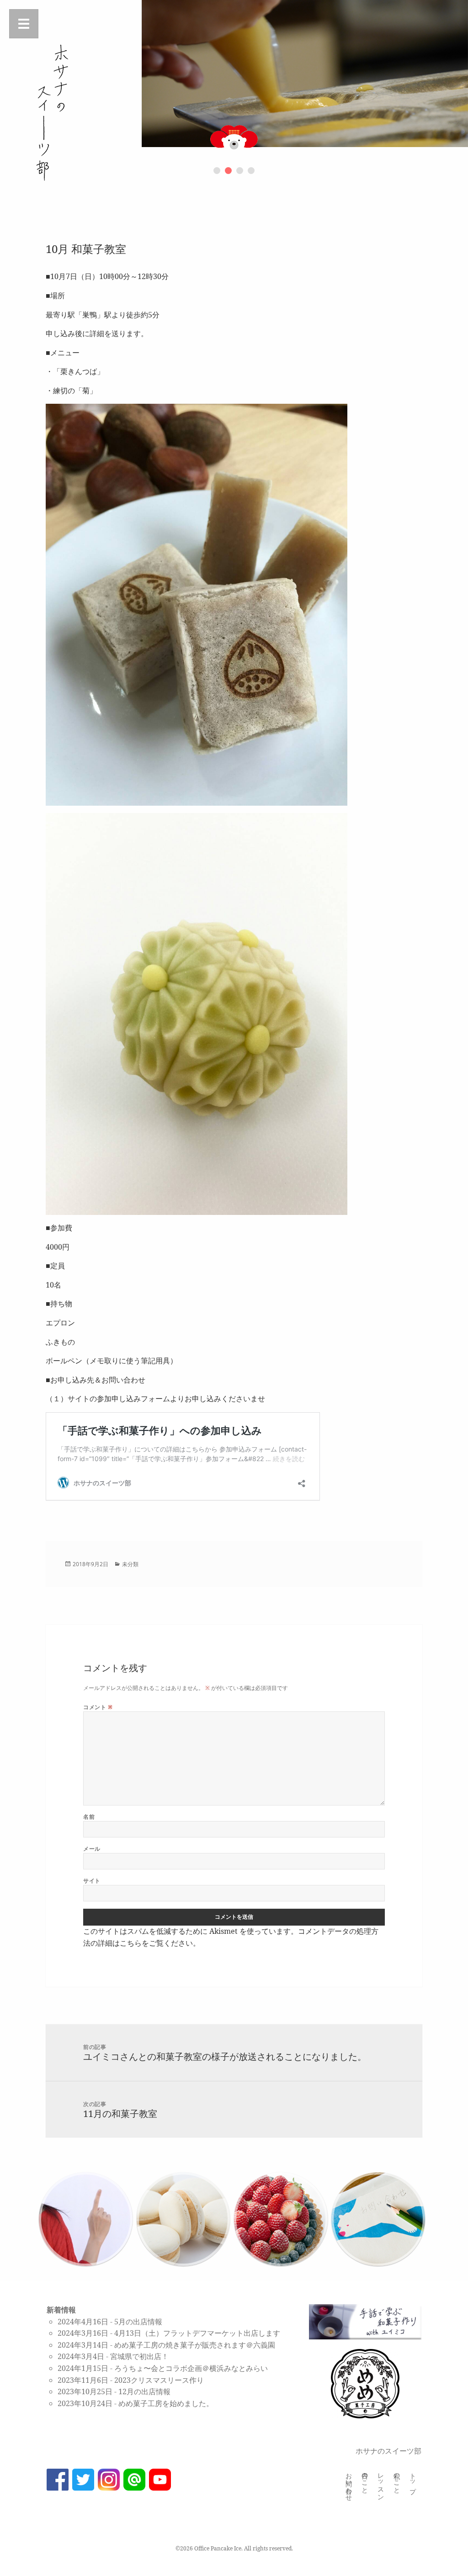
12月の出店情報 (144, 2391)
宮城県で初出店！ (139, 2356)
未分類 (130, 1564)
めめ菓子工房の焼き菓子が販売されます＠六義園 (195, 2345)
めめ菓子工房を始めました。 (166, 2403)
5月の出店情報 (138, 2322)
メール (92, 1849)
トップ (413, 2480)
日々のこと (365, 2480)
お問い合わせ (349, 2483)
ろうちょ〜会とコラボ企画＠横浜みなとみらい (191, 2368)
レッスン (381, 2483)
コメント (98, 1707)
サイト (92, 1881)
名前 (89, 1817)
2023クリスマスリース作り (159, 2380)
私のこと (397, 2480)
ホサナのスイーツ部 (388, 2451)
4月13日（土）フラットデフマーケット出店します (197, 2333)
